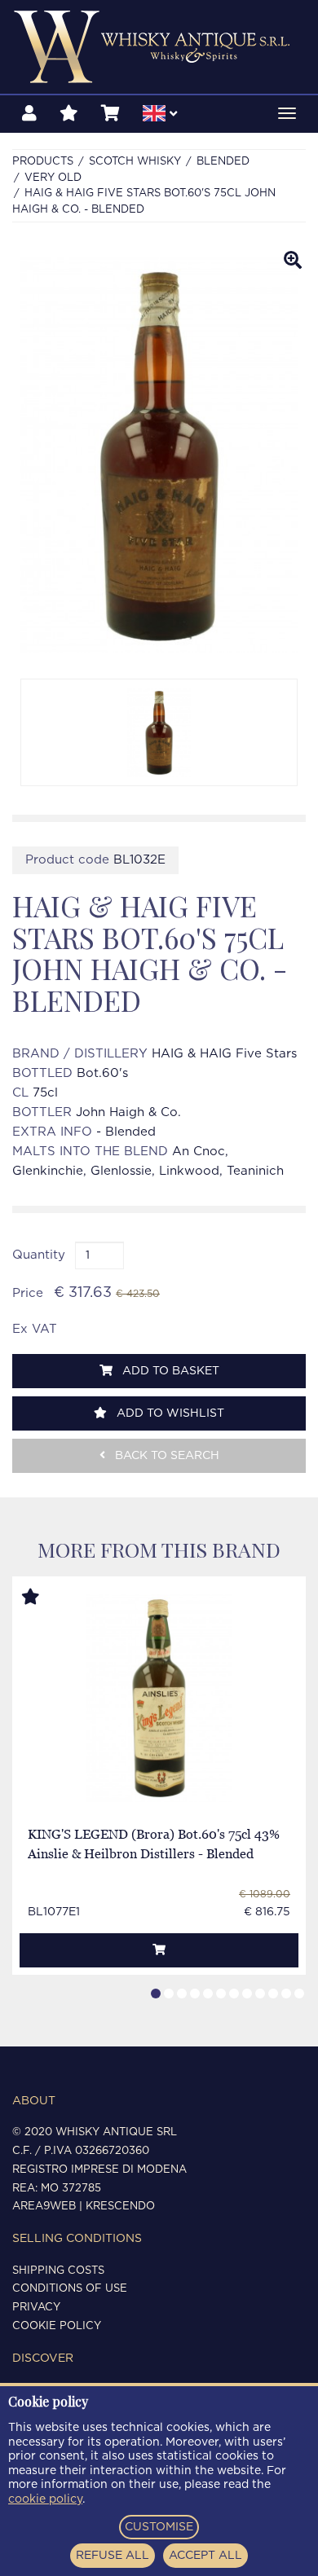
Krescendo (120, 2207)
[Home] (159, 47)
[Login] (29, 114)
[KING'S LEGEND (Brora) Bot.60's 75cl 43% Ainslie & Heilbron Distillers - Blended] (159, 1698)
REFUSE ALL (113, 2556)
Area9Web (44, 2207)
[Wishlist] (69, 114)
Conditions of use (70, 2289)
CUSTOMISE (159, 2527)
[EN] (160, 116)
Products (43, 162)
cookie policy (45, 2499)
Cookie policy (57, 2326)
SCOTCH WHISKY (135, 162)
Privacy (36, 2308)
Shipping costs (58, 2271)
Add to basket (169, 1371)
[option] (159, 732)
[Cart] (110, 114)
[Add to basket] (159, 1950)
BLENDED (223, 162)
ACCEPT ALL (205, 2556)
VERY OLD (53, 178)
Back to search (166, 1456)
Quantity (39, 1255)
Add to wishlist (169, 1413)
